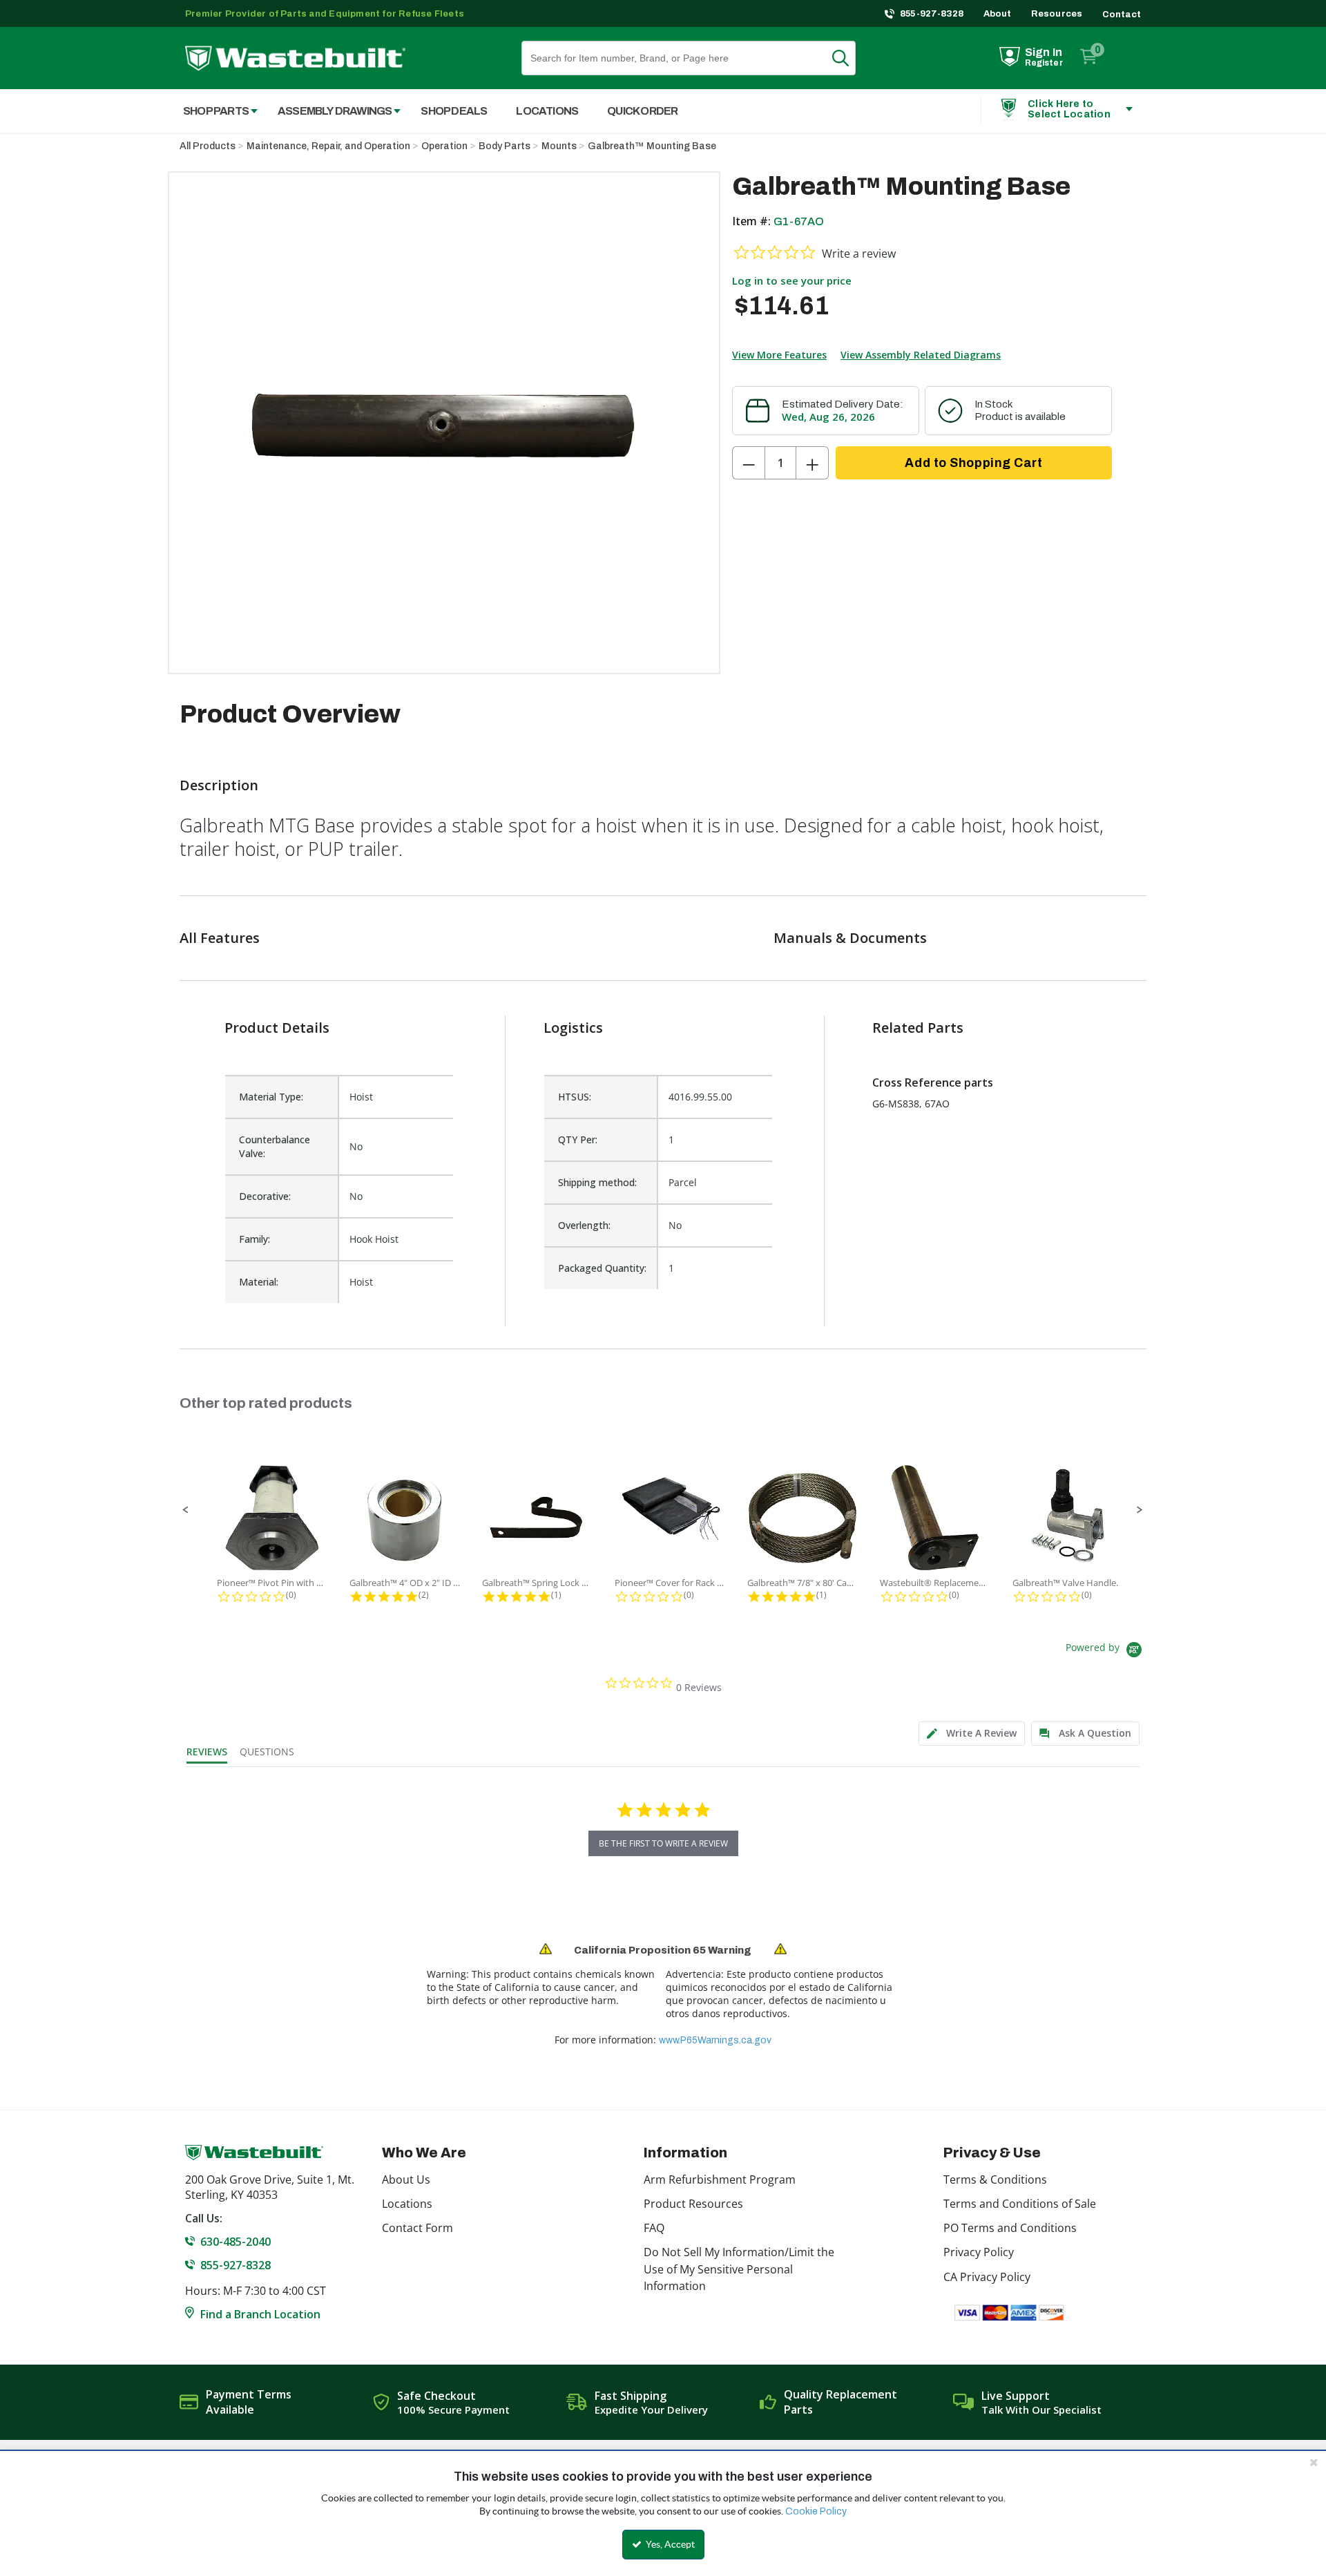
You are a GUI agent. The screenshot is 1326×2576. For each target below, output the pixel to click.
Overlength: (584, 1225)
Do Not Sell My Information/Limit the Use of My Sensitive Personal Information (739, 2269)
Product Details (277, 1028)
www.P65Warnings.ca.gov (715, 2040)
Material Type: (271, 1097)
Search (849, 58)
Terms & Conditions (995, 2179)
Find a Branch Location (260, 2314)
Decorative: (265, 1196)
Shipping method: (597, 1182)
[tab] (972, 1734)
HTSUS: (575, 1097)
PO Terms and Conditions (1010, 2228)
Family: (254, 1239)
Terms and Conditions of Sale (1020, 2204)
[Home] (295, 58)
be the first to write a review (663, 1843)
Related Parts (918, 1028)
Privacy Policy (979, 2252)
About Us (406, 2179)
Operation (444, 146)
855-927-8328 (932, 14)
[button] (186, 1510)
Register (1044, 63)
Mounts (559, 146)
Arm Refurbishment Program (720, 2179)
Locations (407, 2204)
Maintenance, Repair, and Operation (328, 146)
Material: (259, 1282)
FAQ (654, 2228)
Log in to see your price (792, 280)
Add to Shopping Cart (973, 463)
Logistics (573, 1028)
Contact (1122, 15)
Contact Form (417, 2228)
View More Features (779, 355)
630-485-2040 (236, 2242)
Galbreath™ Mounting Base (652, 146)
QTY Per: (578, 1139)
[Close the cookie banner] (1314, 2462)
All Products (208, 146)
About (998, 14)
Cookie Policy (816, 2511)
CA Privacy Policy (987, 2277)
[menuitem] (213, 111)
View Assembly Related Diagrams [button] (921, 355)
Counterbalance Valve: (275, 1146)
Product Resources (693, 2204)
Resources (1057, 14)
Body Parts (505, 146)
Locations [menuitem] (547, 111)
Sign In (1044, 52)
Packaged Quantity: (602, 1268)
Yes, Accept (669, 2544)
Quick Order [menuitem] (642, 111)
